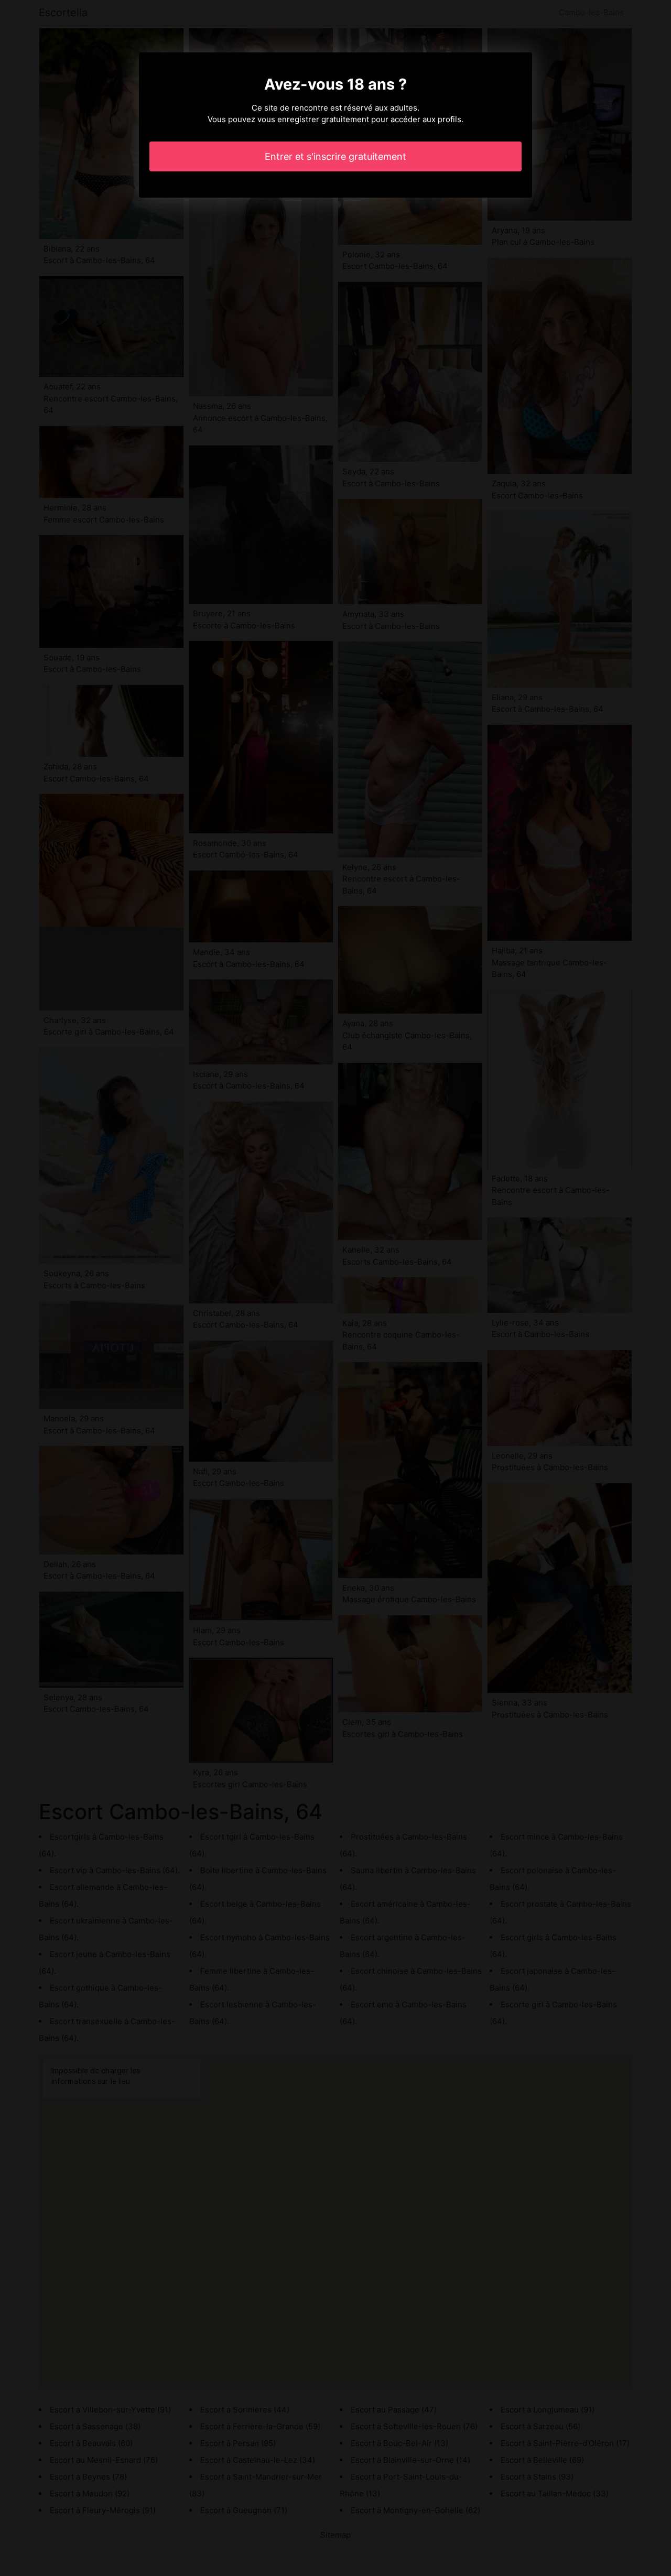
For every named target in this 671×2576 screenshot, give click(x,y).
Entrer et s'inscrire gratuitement (335, 156)
